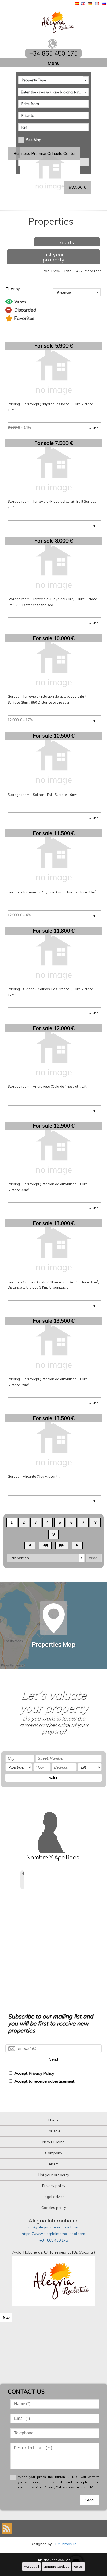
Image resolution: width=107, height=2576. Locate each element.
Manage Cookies (56, 2566)
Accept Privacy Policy (34, 2073)
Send (53, 2059)
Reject (79, 2566)
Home (53, 2120)
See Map (34, 140)
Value (53, 1778)
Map (6, 2318)
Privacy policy (54, 2186)
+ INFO (94, 428)
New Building (53, 2142)
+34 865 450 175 (54, 2240)
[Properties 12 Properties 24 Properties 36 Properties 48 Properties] (46, 1558)
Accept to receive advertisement (44, 2081)
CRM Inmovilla (65, 2544)
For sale (54, 2131)
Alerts (67, 242)
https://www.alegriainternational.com (53, 2234)
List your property (53, 257)
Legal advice (54, 2197)
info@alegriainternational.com (53, 2227)
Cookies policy (54, 2208)
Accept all (31, 2566)
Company (54, 2153)
